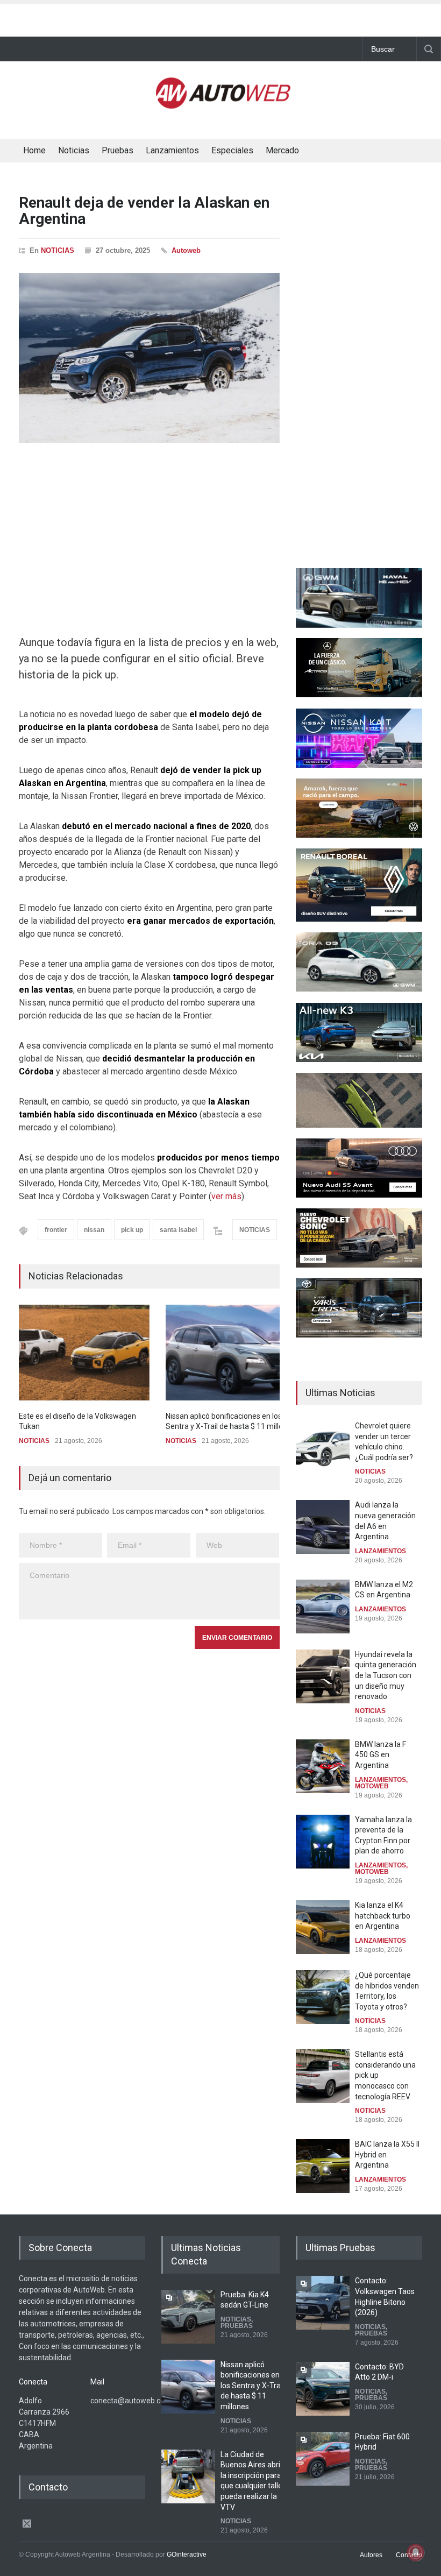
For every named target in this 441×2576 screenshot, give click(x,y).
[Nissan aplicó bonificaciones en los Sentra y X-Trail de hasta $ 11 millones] (231, 1353)
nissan (94, 1230)
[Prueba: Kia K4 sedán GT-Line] (188, 2317)
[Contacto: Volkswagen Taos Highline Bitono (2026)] (323, 2303)
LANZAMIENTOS (380, 1551)
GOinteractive (187, 2554)
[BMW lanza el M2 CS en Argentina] (323, 1607)
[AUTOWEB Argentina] (223, 104)
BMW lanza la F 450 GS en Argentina (380, 1755)
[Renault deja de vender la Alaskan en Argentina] (149, 358)
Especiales (232, 150)
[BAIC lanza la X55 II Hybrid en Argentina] (323, 2166)
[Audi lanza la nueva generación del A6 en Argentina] (323, 1527)
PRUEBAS (237, 2326)
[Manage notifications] (416, 2552)
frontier (56, 1230)
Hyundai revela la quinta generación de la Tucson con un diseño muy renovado (386, 1675)
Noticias (74, 150)
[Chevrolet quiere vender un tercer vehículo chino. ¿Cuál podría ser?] (323, 1448)
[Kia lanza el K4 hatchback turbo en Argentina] (323, 1927)
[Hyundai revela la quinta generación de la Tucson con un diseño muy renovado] (323, 1676)
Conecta (343, 152)
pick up (132, 1230)
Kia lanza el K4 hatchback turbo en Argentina (383, 1916)
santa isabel (178, 1230)
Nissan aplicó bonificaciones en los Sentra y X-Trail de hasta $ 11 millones (252, 2386)
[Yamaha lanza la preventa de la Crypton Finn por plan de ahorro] (323, 1842)
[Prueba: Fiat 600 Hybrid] (323, 2459)
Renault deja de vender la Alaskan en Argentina (144, 211)
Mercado (282, 150)
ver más (226, 1196)
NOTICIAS (58, 250)
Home (34, 150)
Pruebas (118, 150)
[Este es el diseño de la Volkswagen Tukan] (84, 1353)
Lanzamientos (172, 150)
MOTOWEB (372, 1786)
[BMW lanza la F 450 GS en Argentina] (323, 1766)
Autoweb (186, 250)
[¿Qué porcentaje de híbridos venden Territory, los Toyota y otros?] (323, 1997)
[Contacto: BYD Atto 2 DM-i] (323, 2389)
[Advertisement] (220, 18)
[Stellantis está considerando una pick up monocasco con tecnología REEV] (323, 2076)
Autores (371, 2555)
